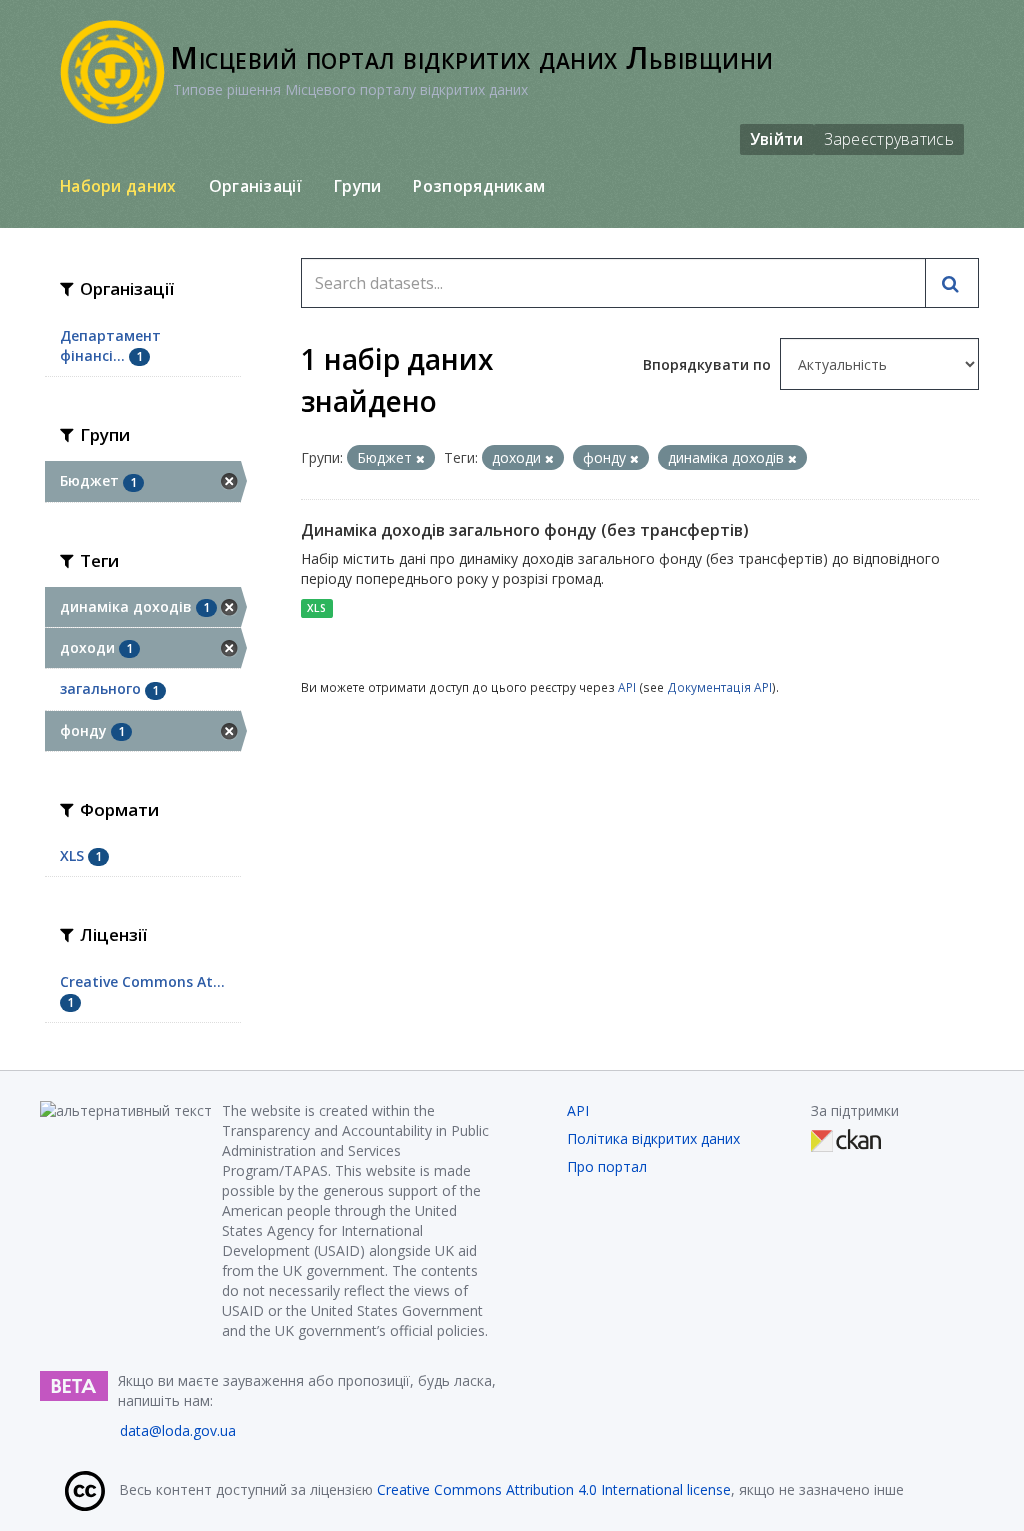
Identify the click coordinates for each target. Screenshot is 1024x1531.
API (627, 687)
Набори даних (118, 186)
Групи (358, 186)
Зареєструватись (889, 139)
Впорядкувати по (709, 364)
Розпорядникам (479, 186)
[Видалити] (420, 458)
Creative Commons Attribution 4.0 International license (554, 1489)
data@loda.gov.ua (178, 1430)
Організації (255, 186)
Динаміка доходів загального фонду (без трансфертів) (525, 530)
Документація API (719, 687)
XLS (316, 608)
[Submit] (952, 283)
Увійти (777, 139)
